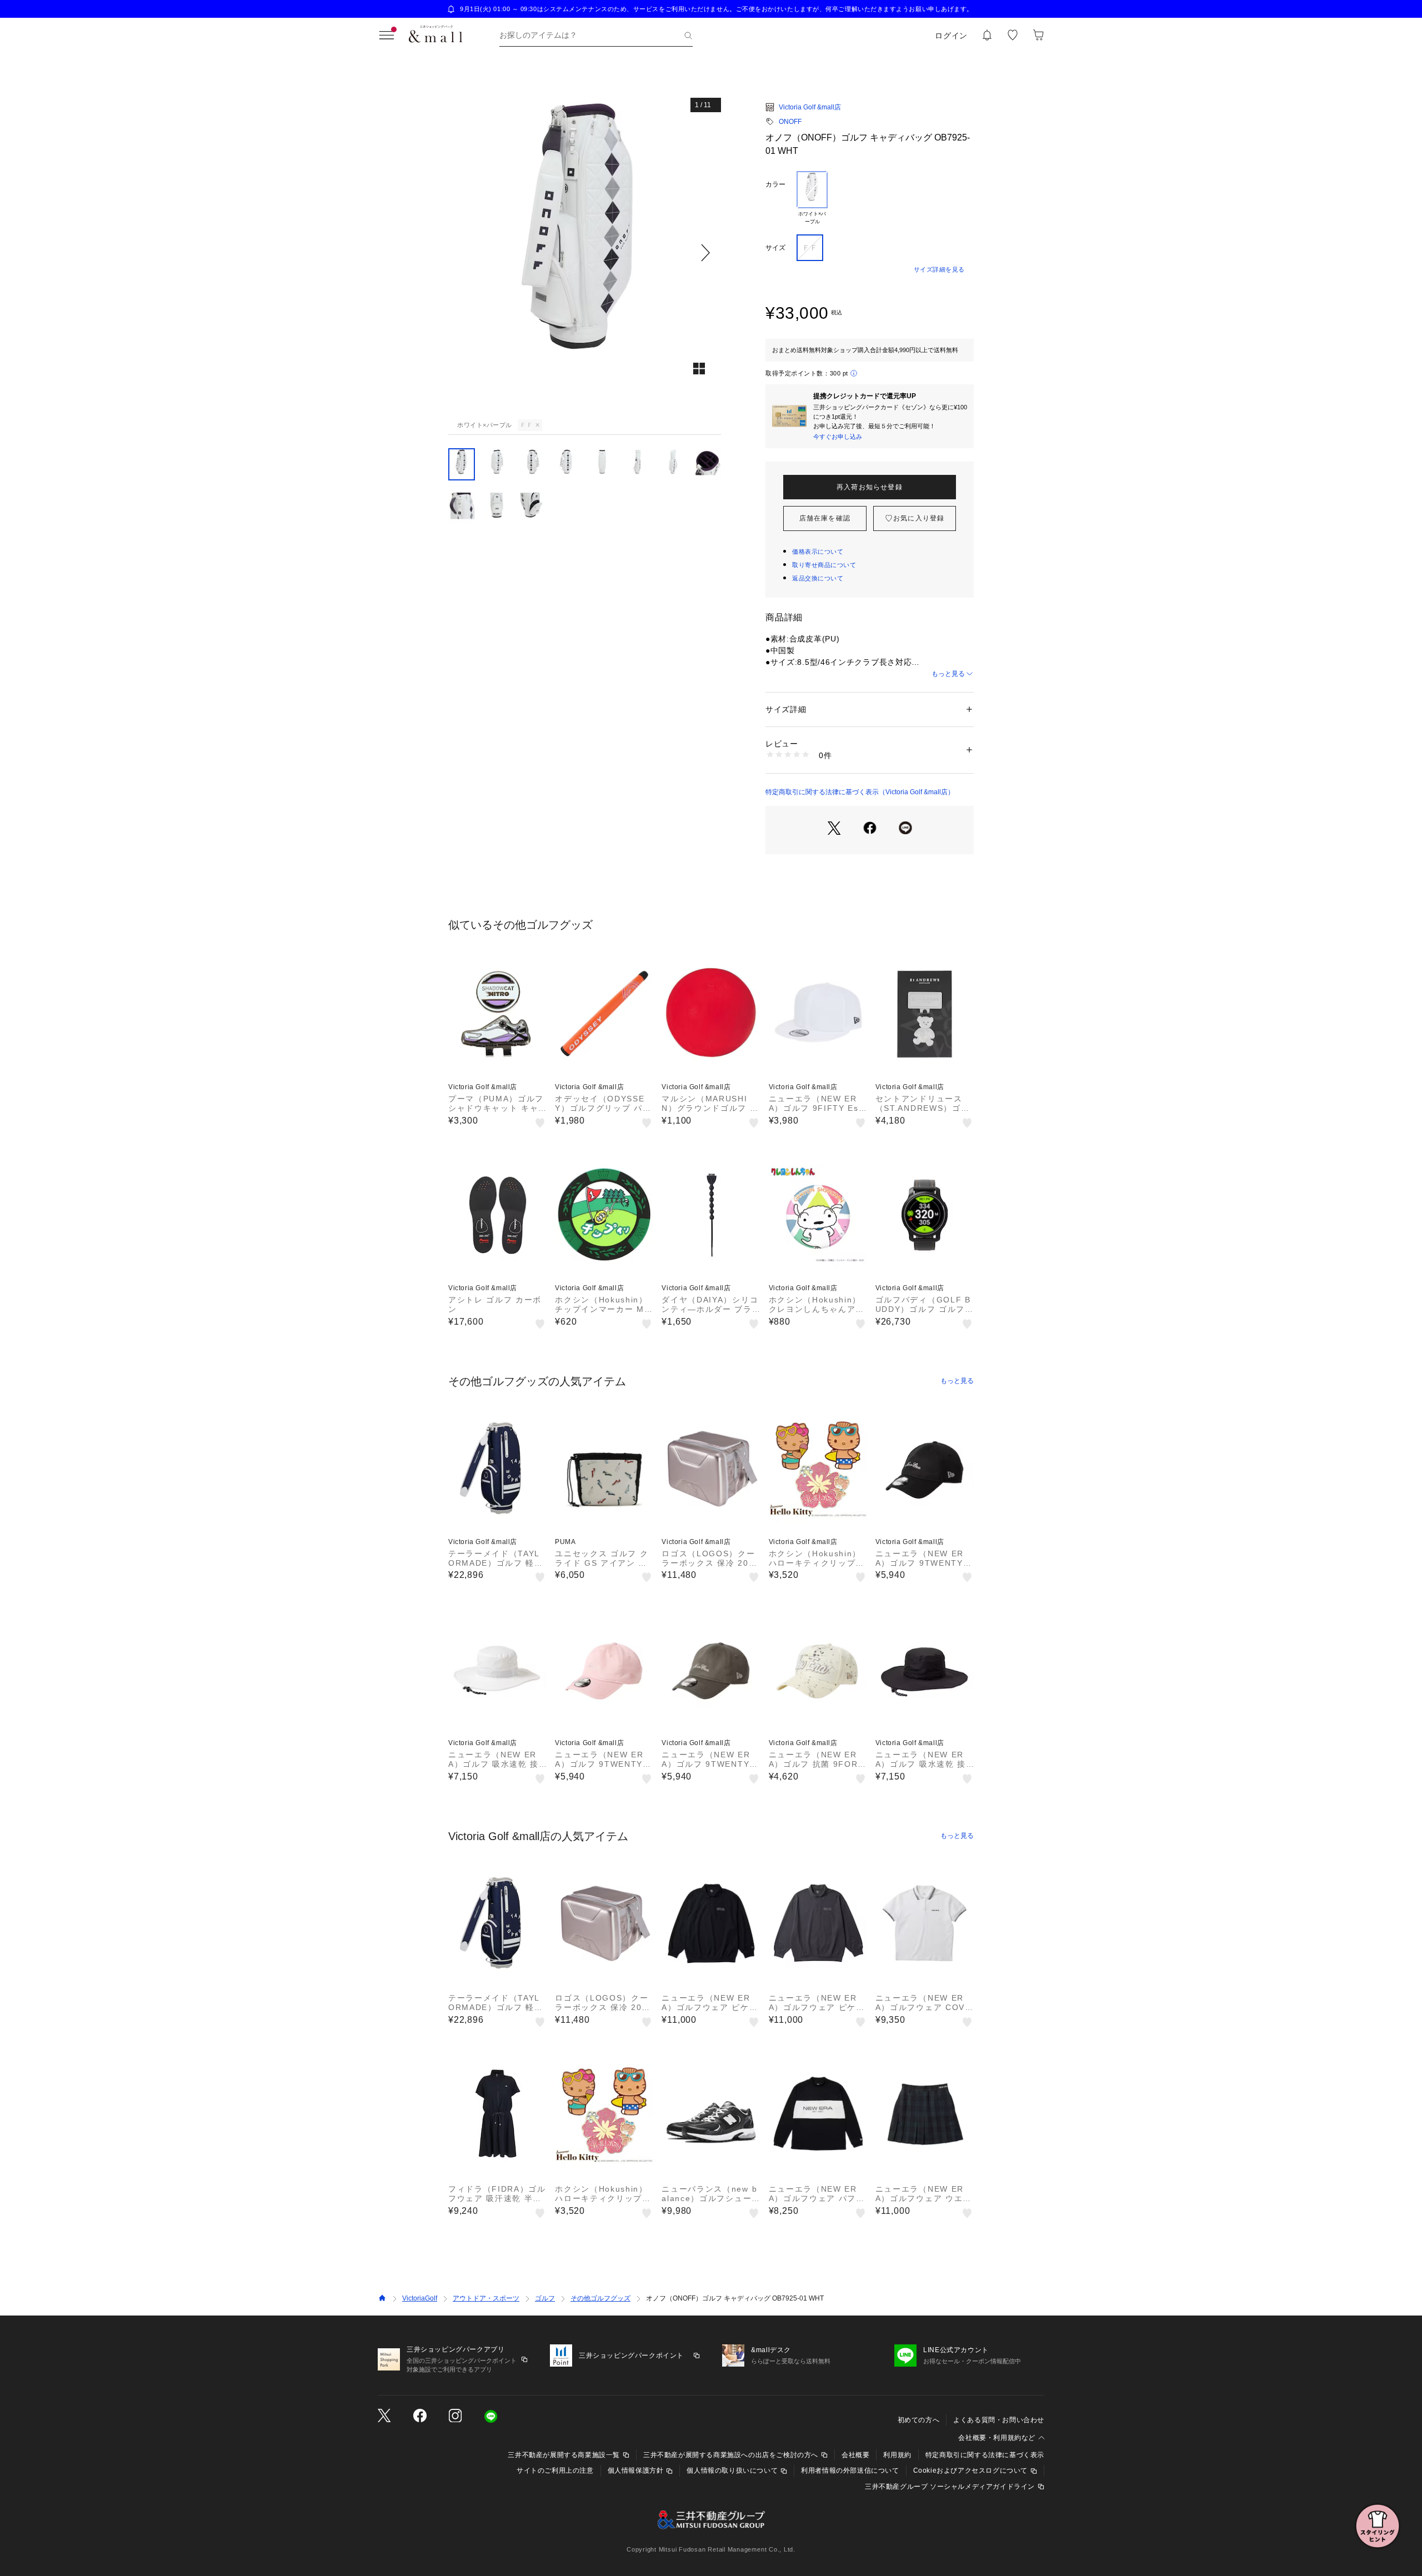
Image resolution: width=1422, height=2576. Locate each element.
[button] (585, 252)
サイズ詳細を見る (939, 269)
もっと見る (948, 674)
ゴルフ (545, 2298)
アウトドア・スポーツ (486, 2298)
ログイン (951, 36)
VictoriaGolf (420, 2298)
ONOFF (790, 122)
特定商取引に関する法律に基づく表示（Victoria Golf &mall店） (860, 792)
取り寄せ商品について (824, 565)
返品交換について (818, 578)
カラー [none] (775, 184)
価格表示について (818, 552)
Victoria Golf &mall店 (810, 107)
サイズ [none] (775, 248)
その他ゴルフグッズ (600, 2298)
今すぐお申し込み (838, 437)
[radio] (812, 198)
